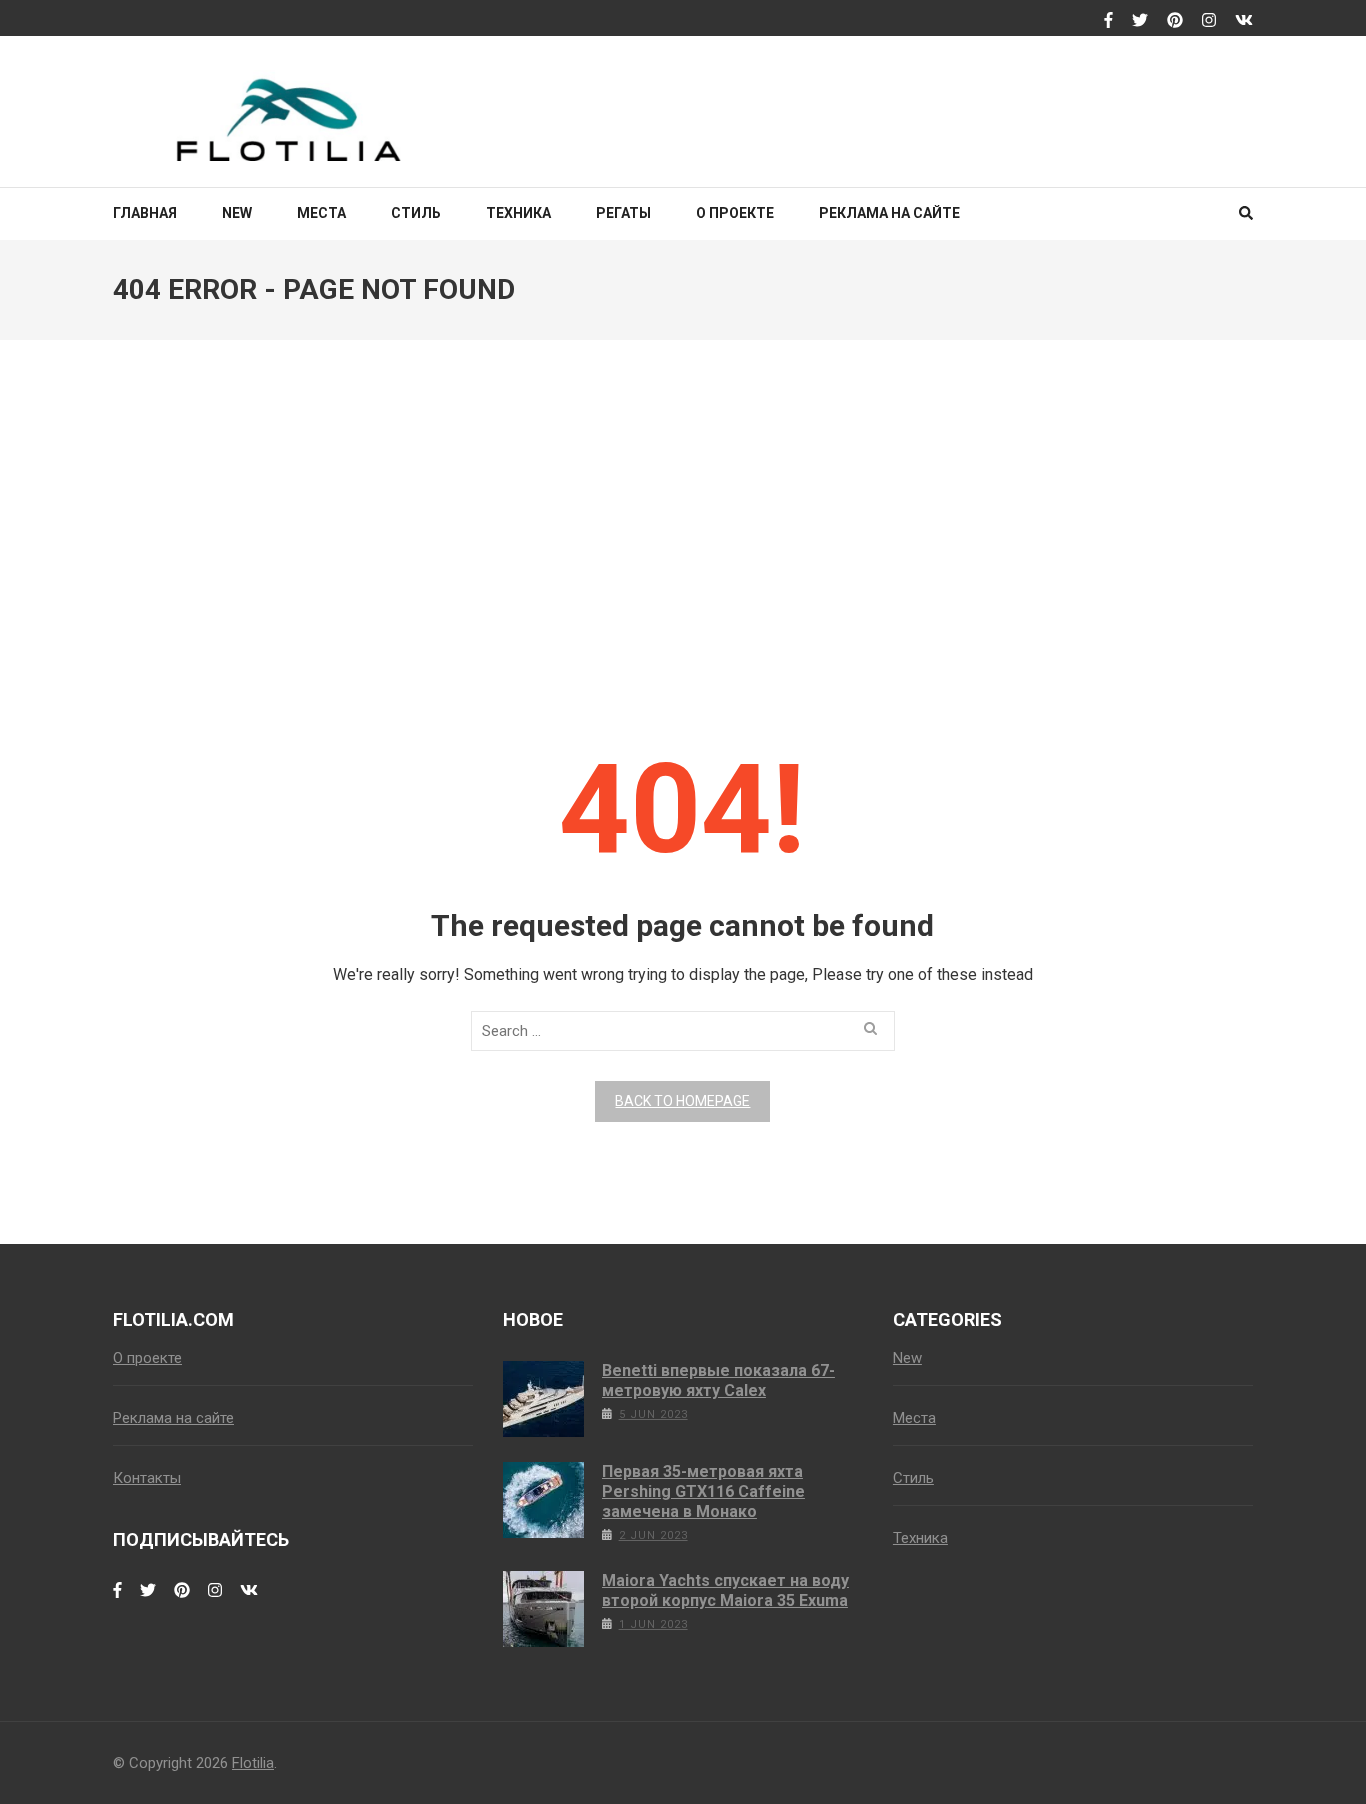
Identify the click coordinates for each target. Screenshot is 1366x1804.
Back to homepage (682, 1101)
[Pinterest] (1175, 21)
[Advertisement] (683, 522)
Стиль (416, 213)
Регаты (623, 213)
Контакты (147, 1478)
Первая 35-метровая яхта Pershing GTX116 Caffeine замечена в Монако (703, 1491)
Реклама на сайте (889, 213)
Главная (145, 213)
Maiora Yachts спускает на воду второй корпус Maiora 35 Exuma (725, 1590)
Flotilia (253, 1763)
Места (321, 213)
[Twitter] (1140, 21)
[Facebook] (1108, 21)
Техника (518, 213)
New (237, 213)
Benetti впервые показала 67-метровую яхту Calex (718, 1380)
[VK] (1244, 21)
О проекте (735, 213)
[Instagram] (1209, 21)
